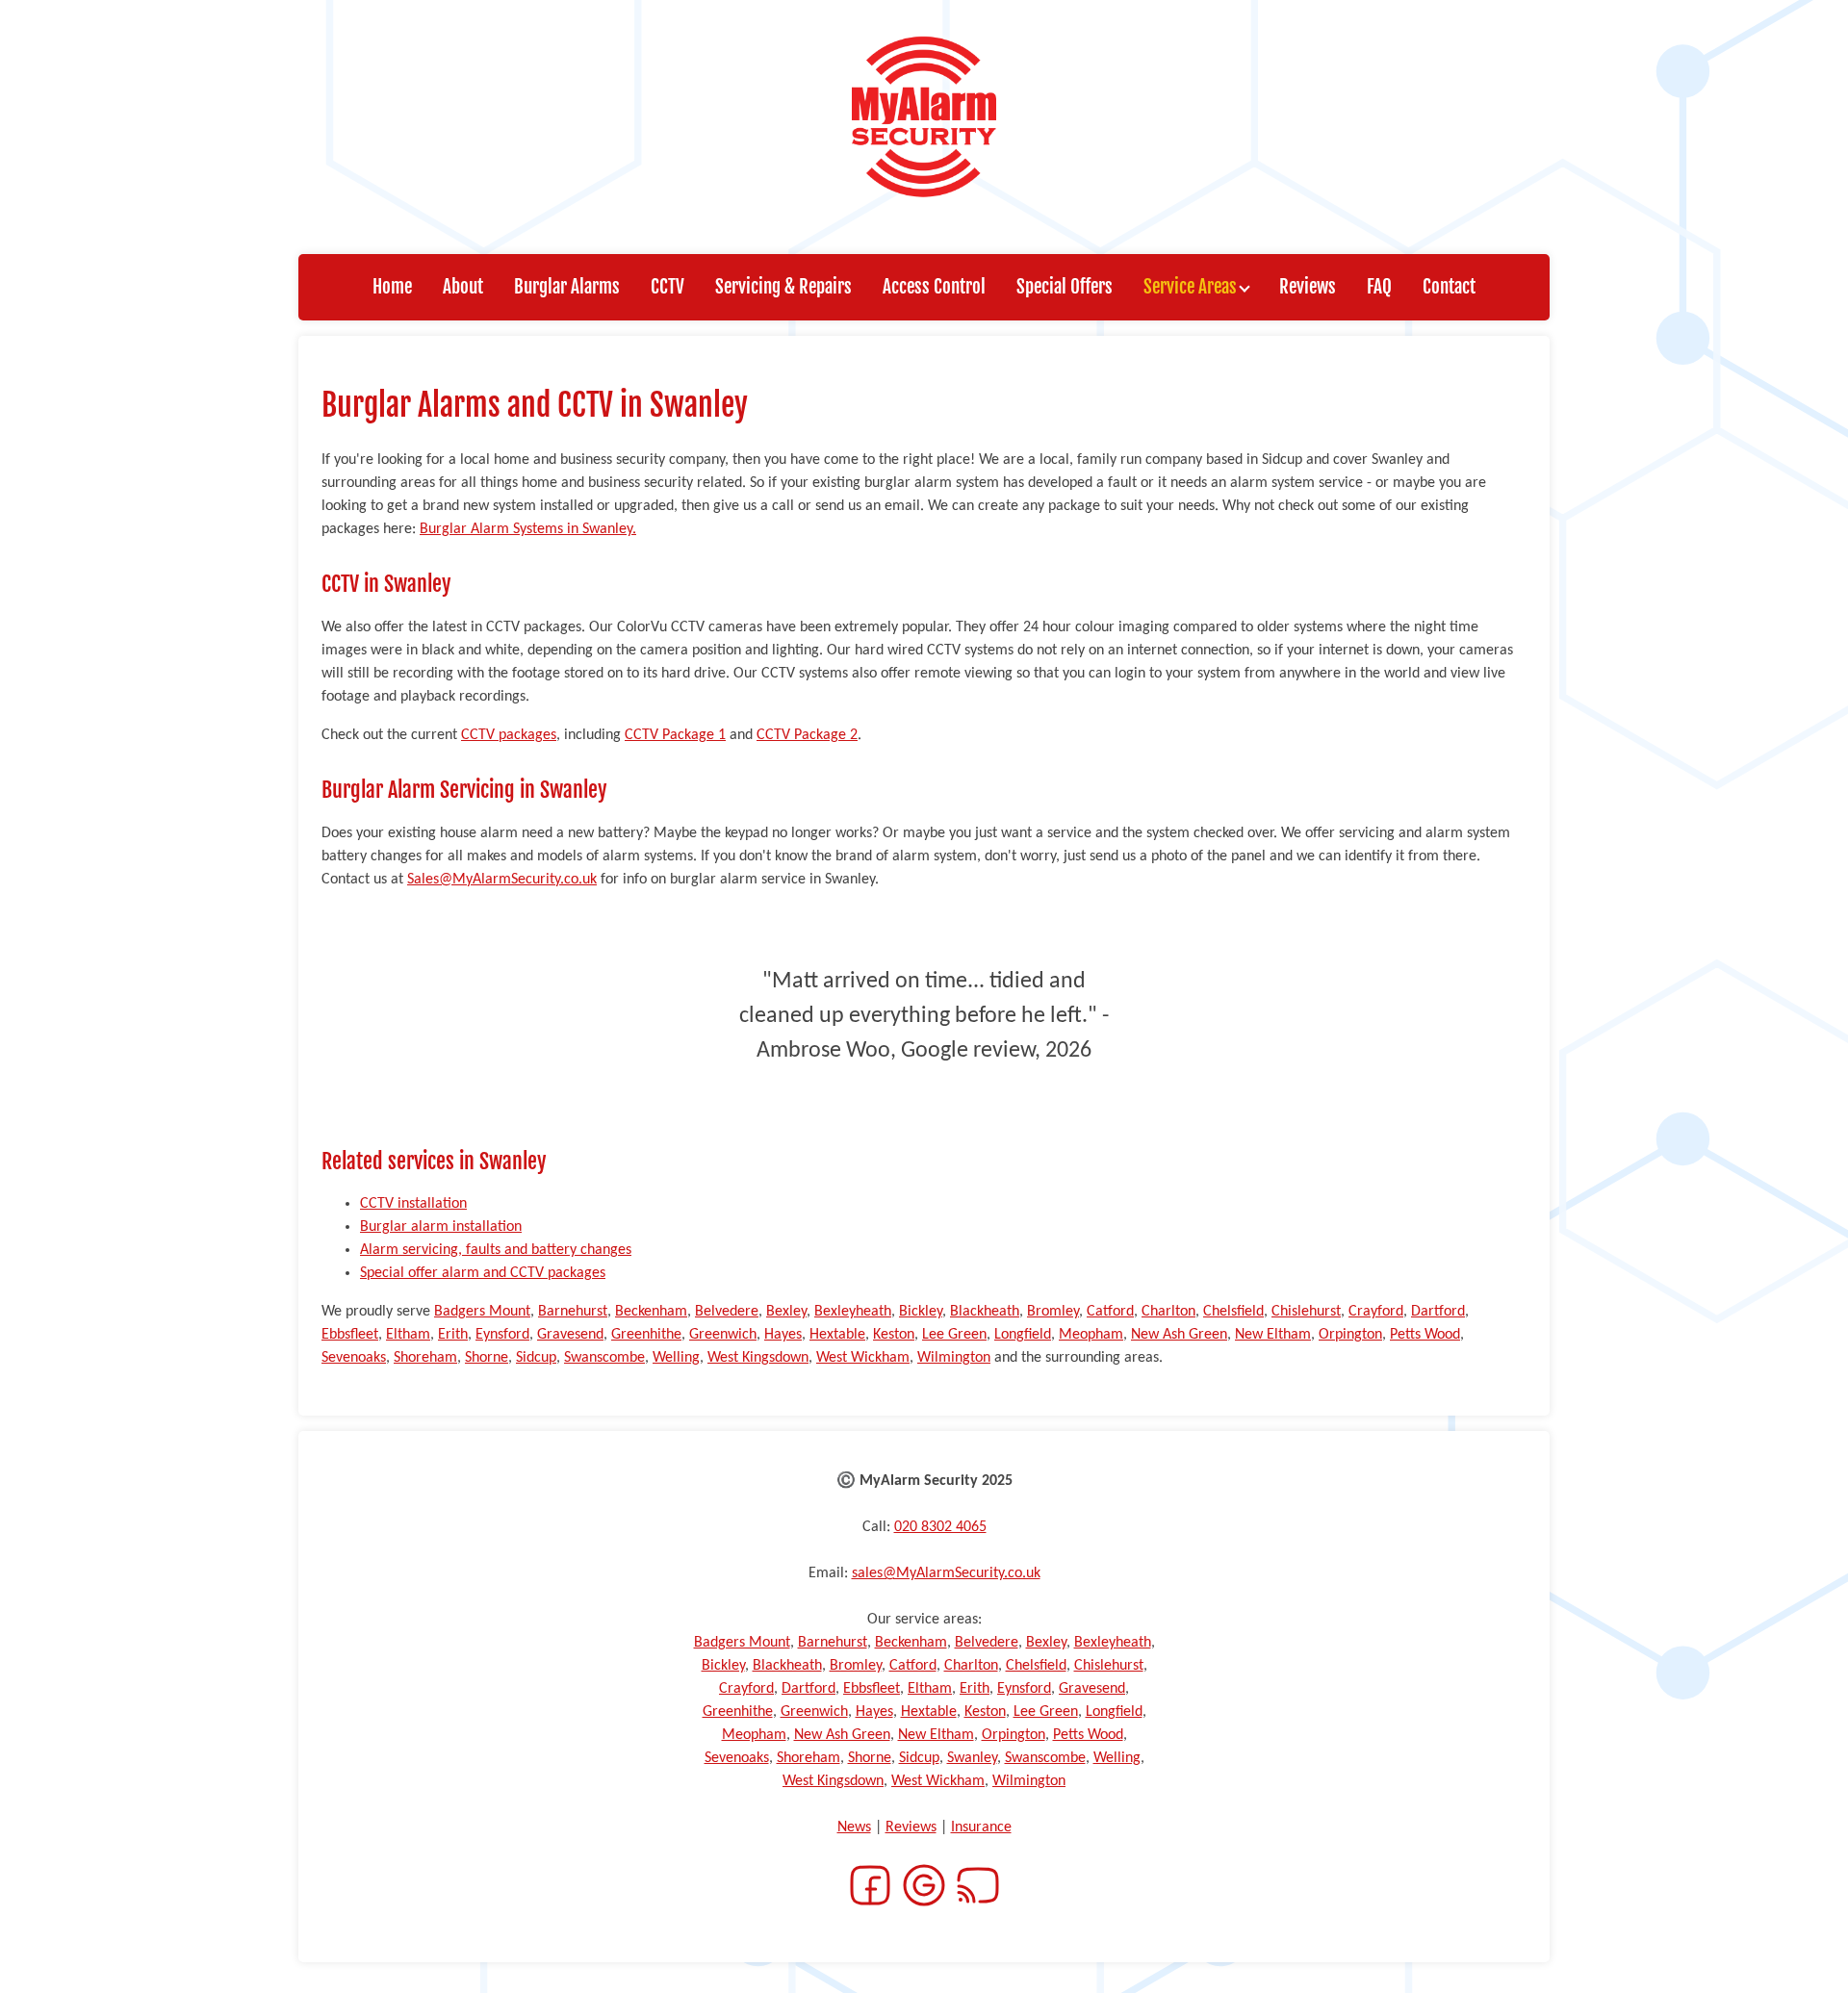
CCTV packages (509, 735)
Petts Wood (1425, 1335)
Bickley (921, 1312)
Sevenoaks (354, 1358)
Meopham (1091, 1335)
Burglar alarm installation (441, 1227)
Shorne (487, 1358)
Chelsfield (1233, 1312)
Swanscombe (604, 1358)
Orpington (1350, 1335)
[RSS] (978, 1897)
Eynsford (502, 1335)
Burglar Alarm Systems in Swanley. (528, 529)
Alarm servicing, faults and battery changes (496, 1250)
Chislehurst (1306, 1312)
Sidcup (536, 1358)
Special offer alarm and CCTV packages (483, 1273)
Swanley (972, 1758)
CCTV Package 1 (675, 735)
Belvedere (727, 1312)
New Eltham (1273, 1335)
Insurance (981, 1827)
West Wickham (863, 1358)
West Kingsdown (758, 1358)
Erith (453, 1335)
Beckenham (651, 1312)
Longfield (1023, 1335)
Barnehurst (573, 1312)
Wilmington (954, 1358)
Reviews (911, 1827)
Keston (894, 1335)
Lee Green (954, 1335)
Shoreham (425, 1358)
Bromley (1053, 1312)
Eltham (408, 1335)
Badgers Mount (482, 1312)
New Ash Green (1179, 1335)
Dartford (1438, 1312)
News (854, 1827)
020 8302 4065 (940, 1527)
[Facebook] (870, 1897)
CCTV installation (413, 1204)
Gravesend (570, 1335)
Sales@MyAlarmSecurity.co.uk (502, 880)
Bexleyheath (853, 1312)
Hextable (837, 1335)
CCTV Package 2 (807, 735)
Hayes (783, 1335)
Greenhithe (646, 1335)
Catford (1110, 1312)
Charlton (1168, 1312)
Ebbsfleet (350, 1335)
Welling (676, 1358)
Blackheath (985, 1312)
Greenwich (723, 1335)
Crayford (1376, 1312)
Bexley (786, 1312)
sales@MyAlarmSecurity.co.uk (946, 1573)
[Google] (924, 1897)
